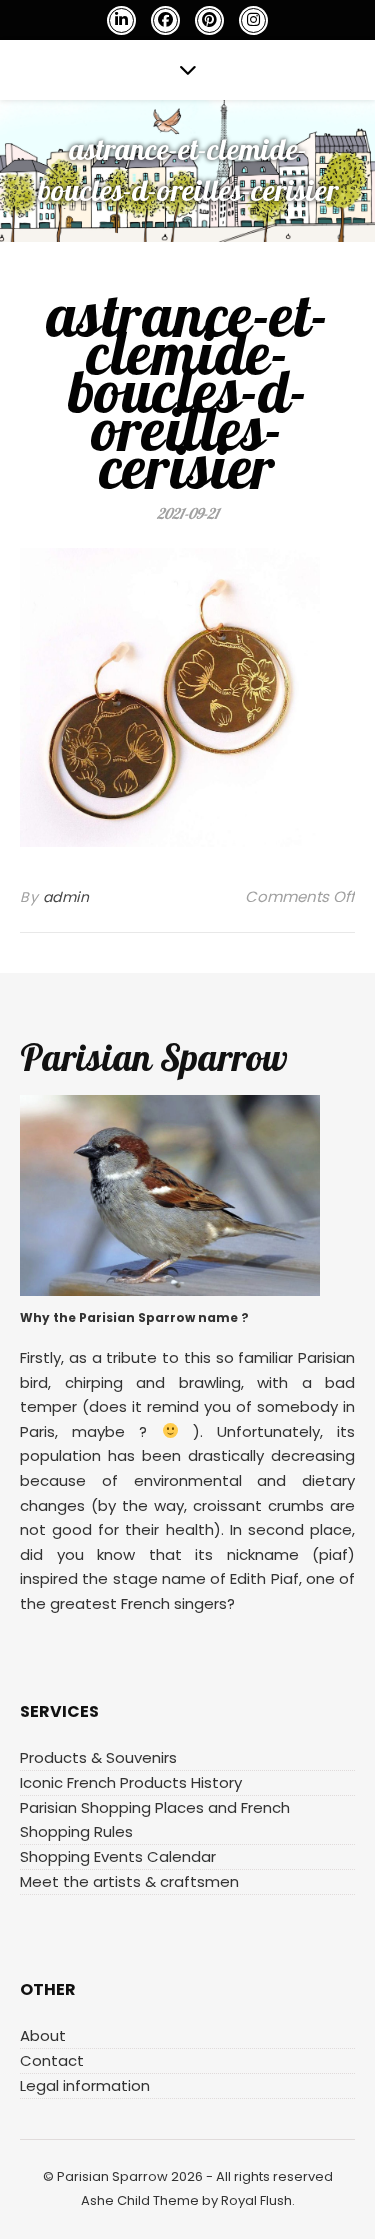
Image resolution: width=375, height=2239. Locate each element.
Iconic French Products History (131, 1782)
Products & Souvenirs (98, 1757)
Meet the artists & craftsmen (129, 1881)
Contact (52, 2060)
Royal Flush (256, 2200)
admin (66, 897)
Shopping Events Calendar (118, 1856)
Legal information (85, 2085)
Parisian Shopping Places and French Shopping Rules (155, 1819)
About (43, 2035)
